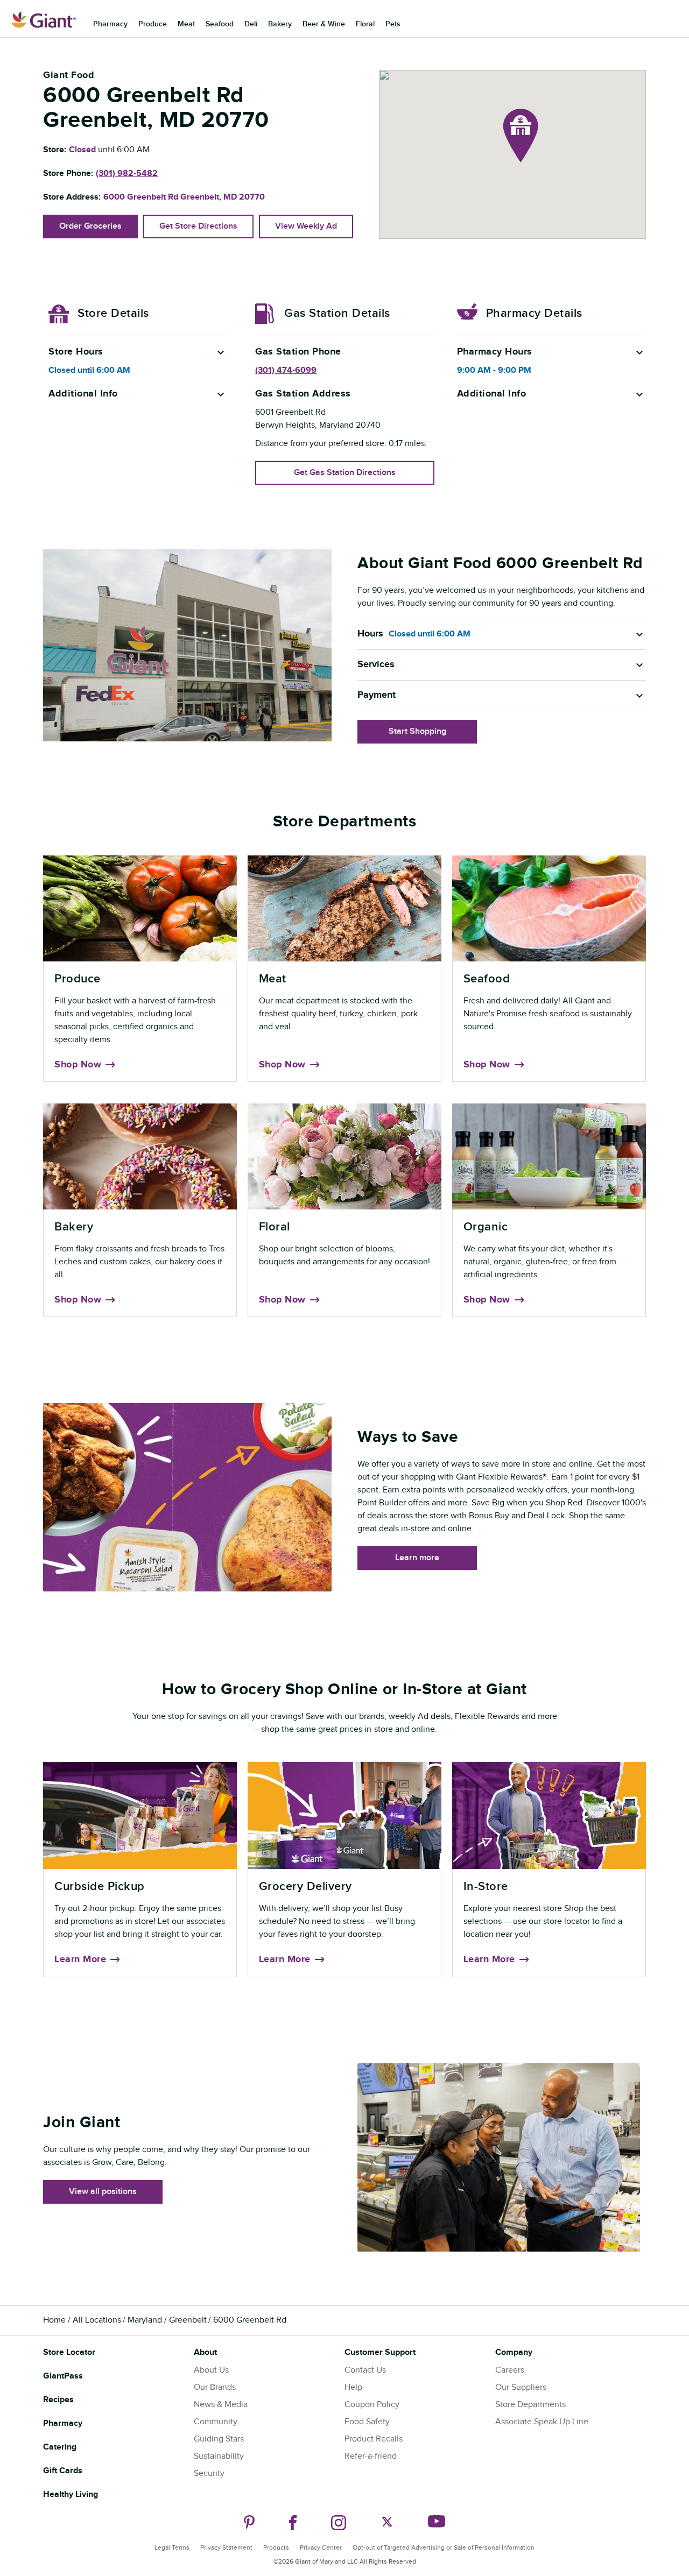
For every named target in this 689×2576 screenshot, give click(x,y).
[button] (521, 136)
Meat (186, 24)
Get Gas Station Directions (345, 473)
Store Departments (530, 2405)
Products (276, 2547)
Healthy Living (71, 2494)
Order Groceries (90, 226)
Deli (251, 24)
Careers (510, 2370)
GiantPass (63, 2376)
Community (216, 2422)
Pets (393, 24)
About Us (211, 2370)
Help (353, 2387)
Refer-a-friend (371, 2456)
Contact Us (365, 2370)
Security (209, 2474)
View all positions (103, 2192)
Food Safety (367, 2422)
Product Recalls (374, 2439)
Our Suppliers (521, 2387)
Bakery (280, 24)
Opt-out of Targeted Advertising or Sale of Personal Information (444, 2547)
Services (376, 664)
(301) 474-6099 (286, 370)
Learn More (80, 1959)
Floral (365, 24)
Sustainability (219, 2456)
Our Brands (215, 2387)
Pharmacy (110, 24)
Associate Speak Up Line (542, 2422)
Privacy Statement (226, 2547)
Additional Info (83, 394)
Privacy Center (321, 2547)
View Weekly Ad (306, 226)
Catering (60, 2447)
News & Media (221, 2405)
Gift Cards (63, 2471)
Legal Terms (172, 2547)
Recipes (58, 2400)
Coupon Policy (372, 2405)
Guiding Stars (219, 2439)
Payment (377, 695)
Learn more (417, 1558)
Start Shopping (417, 731)
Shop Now (78, 1065)
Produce (153, 24)
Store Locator (69, 2352)
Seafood (220, 24)
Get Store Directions (198, 226)
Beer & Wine (324, 24)
